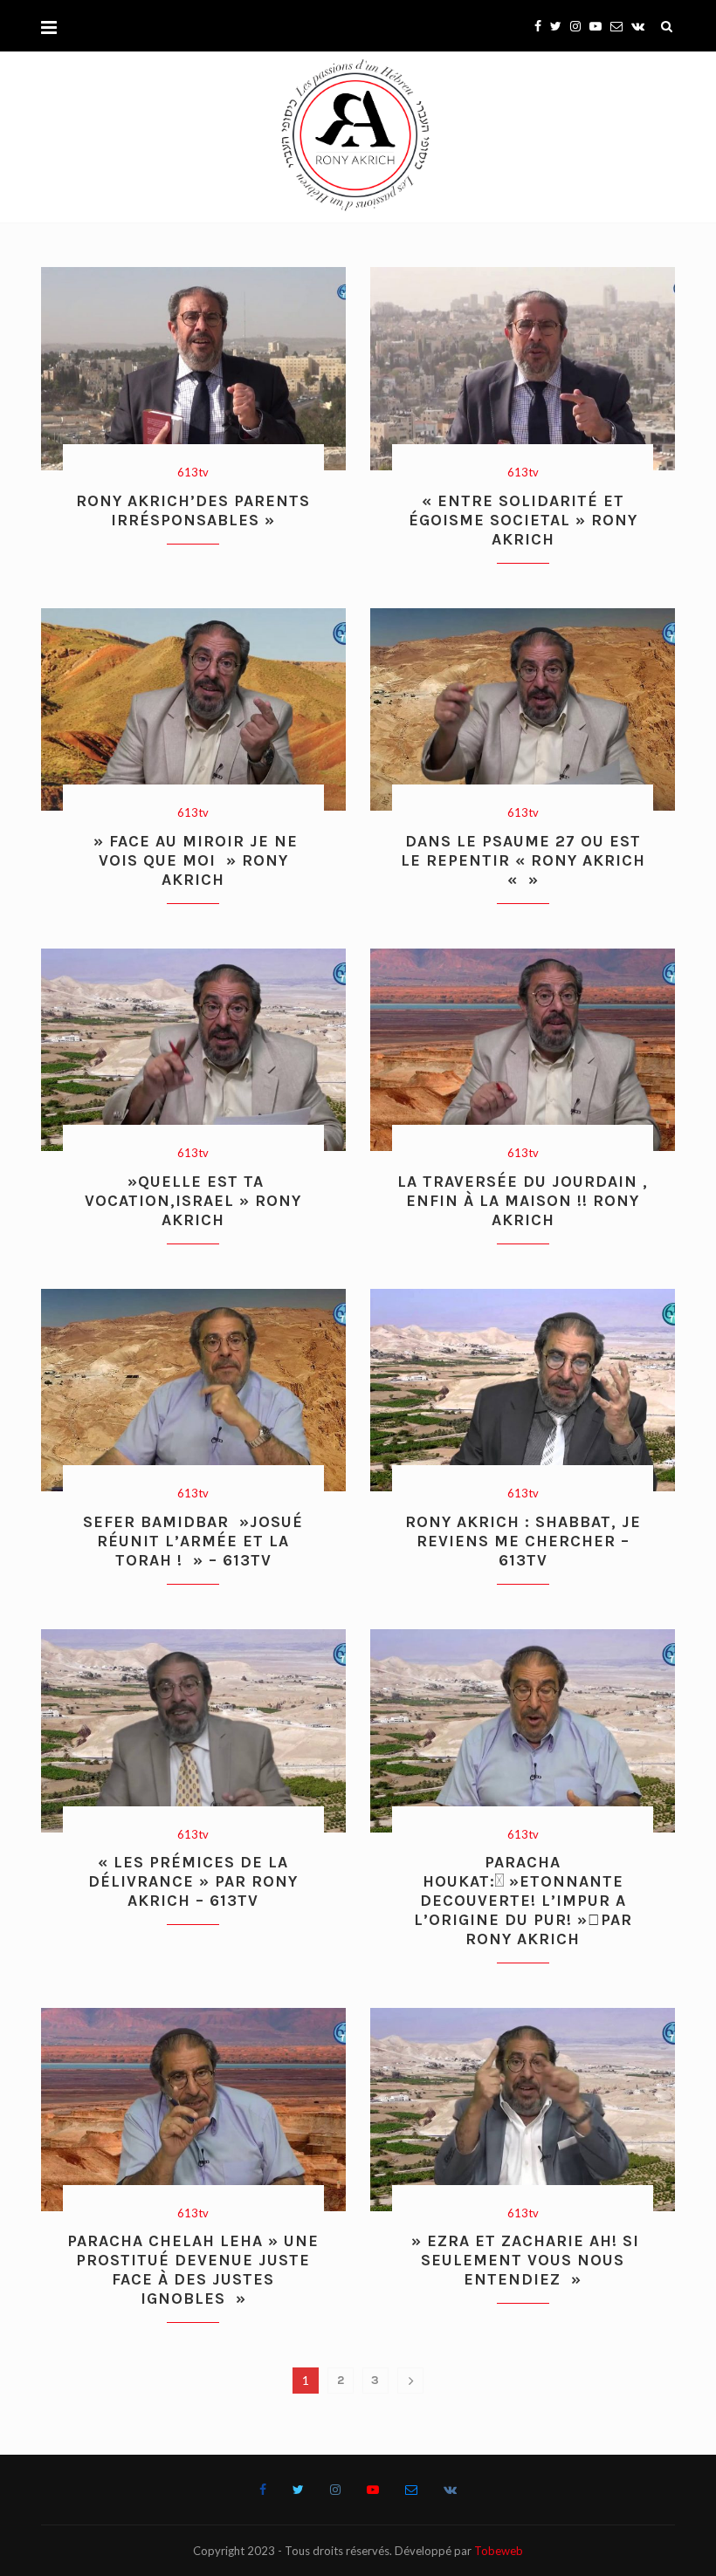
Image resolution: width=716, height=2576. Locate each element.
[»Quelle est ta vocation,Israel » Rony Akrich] (193, 1050)
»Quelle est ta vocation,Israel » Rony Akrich (193, 1201)
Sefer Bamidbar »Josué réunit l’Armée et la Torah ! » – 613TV (193, 1541)
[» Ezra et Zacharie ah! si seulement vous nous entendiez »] (523, 2110)
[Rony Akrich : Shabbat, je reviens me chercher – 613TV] (523, 1391)
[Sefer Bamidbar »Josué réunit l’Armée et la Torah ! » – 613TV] (193, 1391)
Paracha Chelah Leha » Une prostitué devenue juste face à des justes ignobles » (193, 2270)
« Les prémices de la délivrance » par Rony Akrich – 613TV (193, 1881)
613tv (193, 473)
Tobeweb (499, 2551)
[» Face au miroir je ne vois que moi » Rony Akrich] (193, 710)
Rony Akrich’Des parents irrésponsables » (193, 510)
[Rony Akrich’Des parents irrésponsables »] (193, 369)
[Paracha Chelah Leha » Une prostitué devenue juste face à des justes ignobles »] (193, 2110)
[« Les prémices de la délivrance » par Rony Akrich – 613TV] (193, 1731)
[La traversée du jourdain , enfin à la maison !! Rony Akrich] (523, 1050)
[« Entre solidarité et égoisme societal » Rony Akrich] (523, 369)
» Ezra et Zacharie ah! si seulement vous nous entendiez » (523, 2260)
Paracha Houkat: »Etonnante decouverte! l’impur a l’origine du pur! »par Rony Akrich (523, 1901)
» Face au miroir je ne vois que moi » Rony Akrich (193, 860)
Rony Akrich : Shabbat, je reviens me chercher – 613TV (523, 1541)
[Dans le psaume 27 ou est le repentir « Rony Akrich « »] (523, 710)
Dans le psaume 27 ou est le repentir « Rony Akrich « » (523, 860)
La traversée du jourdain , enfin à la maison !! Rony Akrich (523, 1201)
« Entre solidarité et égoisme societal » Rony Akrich (523, 520)
